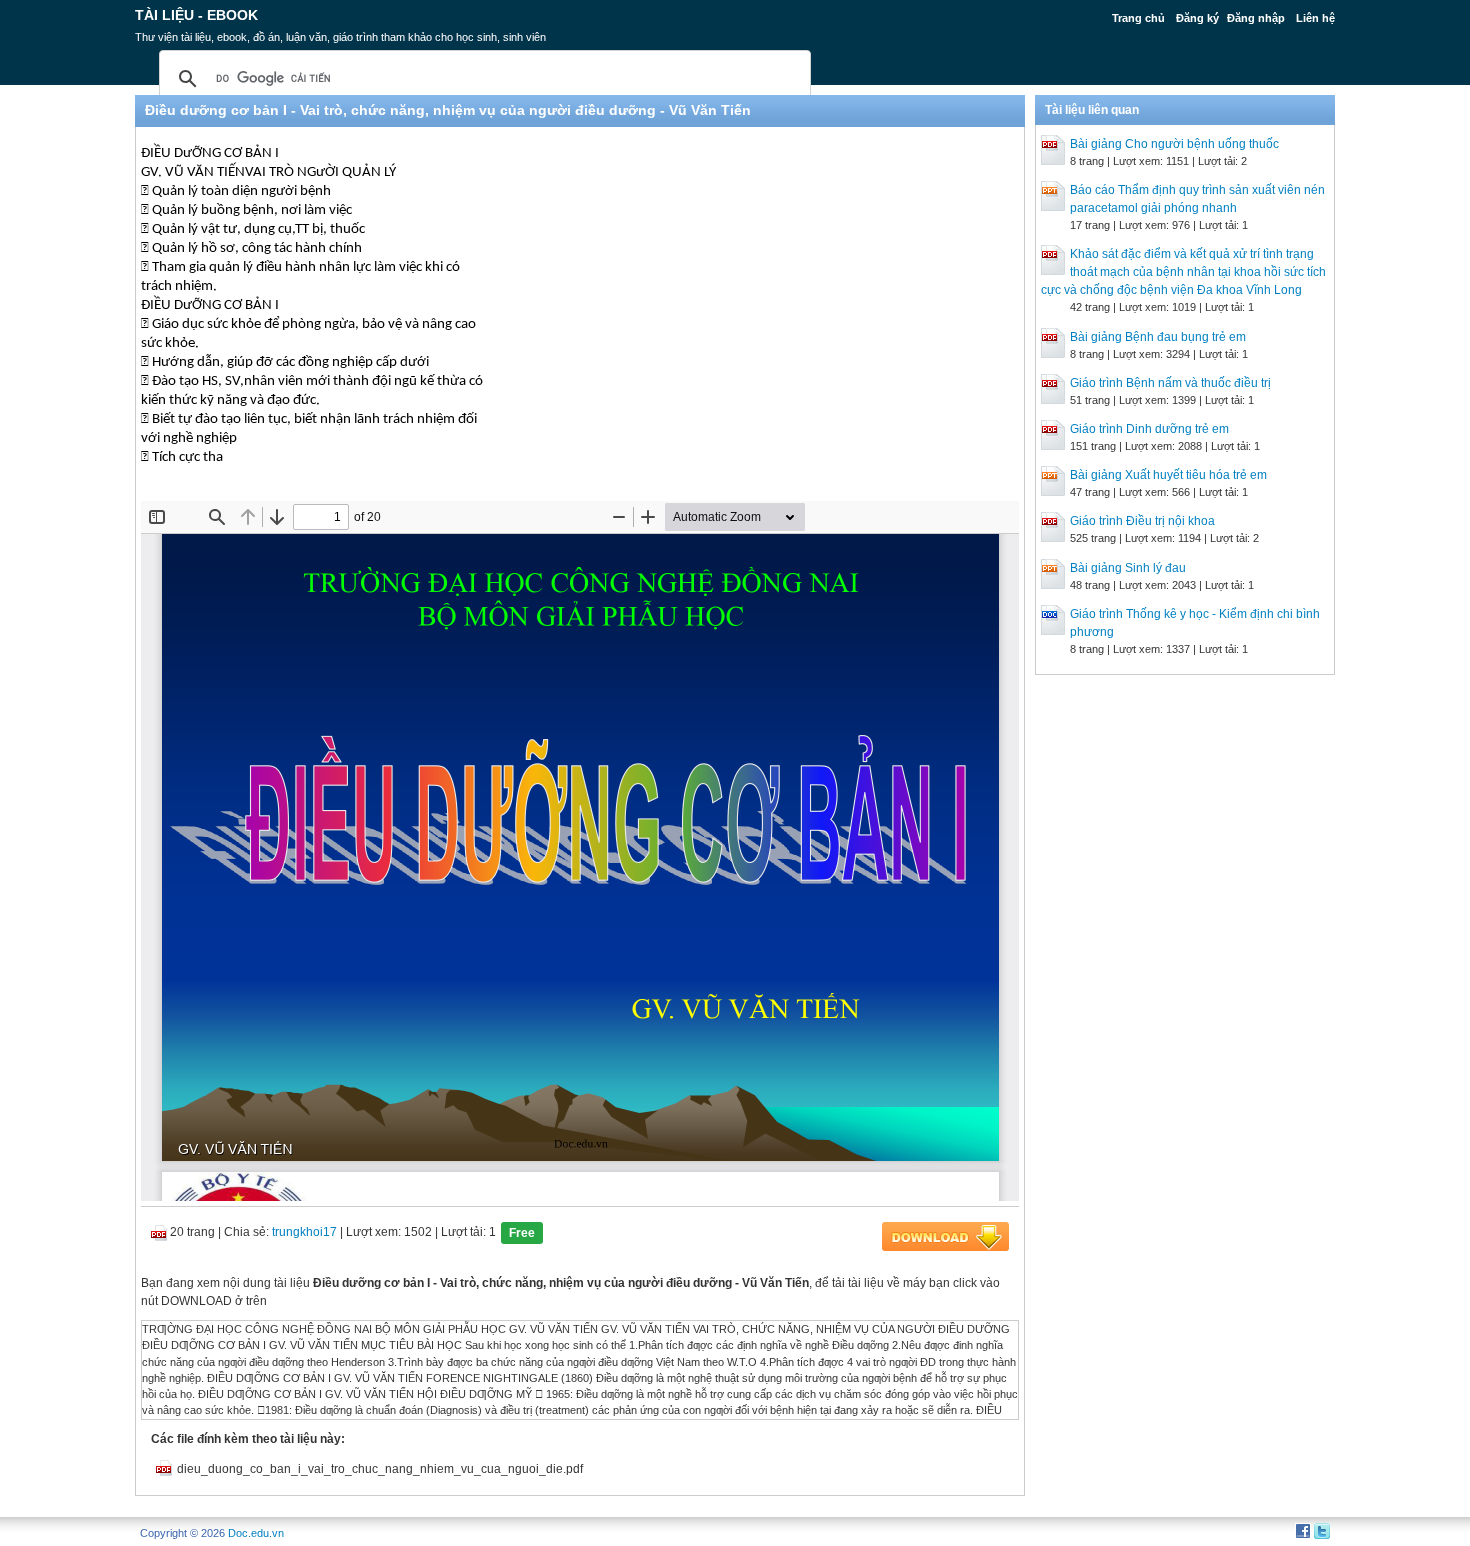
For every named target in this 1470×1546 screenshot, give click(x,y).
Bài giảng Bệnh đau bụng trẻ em (1158, 337)
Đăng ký (1197, 18)
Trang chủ (1138, 18)
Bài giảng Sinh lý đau (1128, 568)
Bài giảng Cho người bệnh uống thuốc (1174, 144)
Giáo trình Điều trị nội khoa (1142, 521)
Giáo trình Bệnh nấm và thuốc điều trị (1170, 383)
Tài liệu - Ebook (196, 15)
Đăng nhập (1256, 18)
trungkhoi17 (304, 1232)
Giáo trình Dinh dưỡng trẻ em (1149, 429)
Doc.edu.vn (256, 1533)
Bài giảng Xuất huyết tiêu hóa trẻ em (1168, 475)
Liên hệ (1315, 18)
